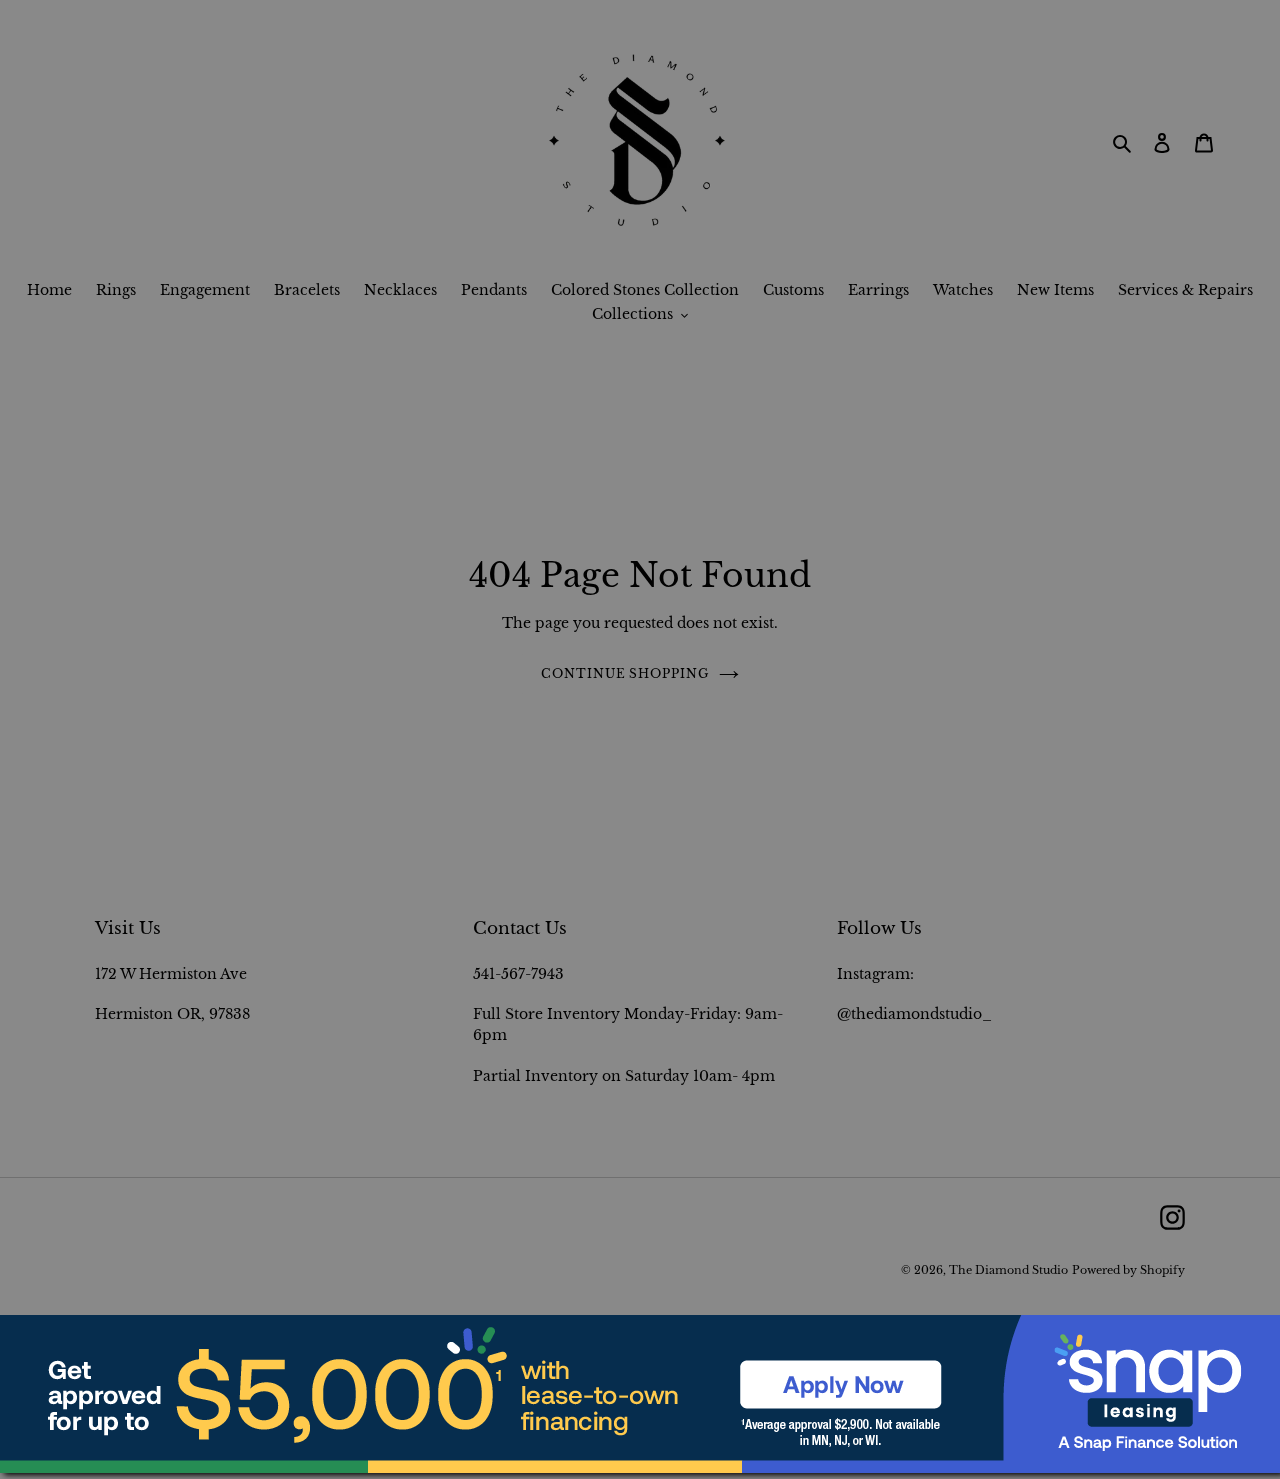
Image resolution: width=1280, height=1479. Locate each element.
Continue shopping (625, 673)
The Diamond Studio (1008, 1270)
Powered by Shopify (1128, 1270)
